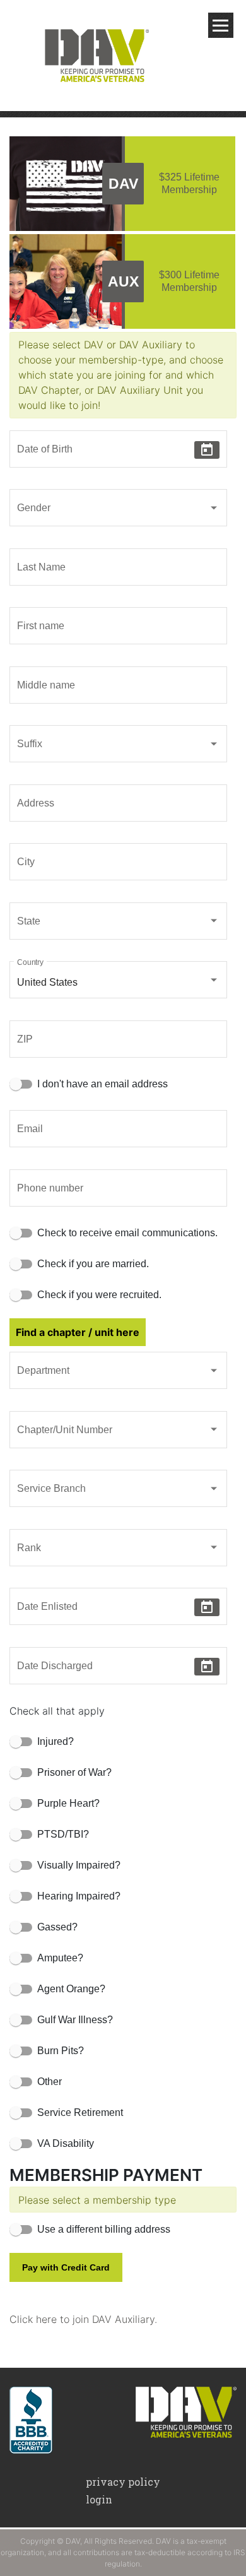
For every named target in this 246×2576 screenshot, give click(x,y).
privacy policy (123, 2482)
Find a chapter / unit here (78, 1332)
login (99, 2499)
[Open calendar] (207, 450)
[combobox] (118, 511)
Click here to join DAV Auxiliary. (83, 2319)
